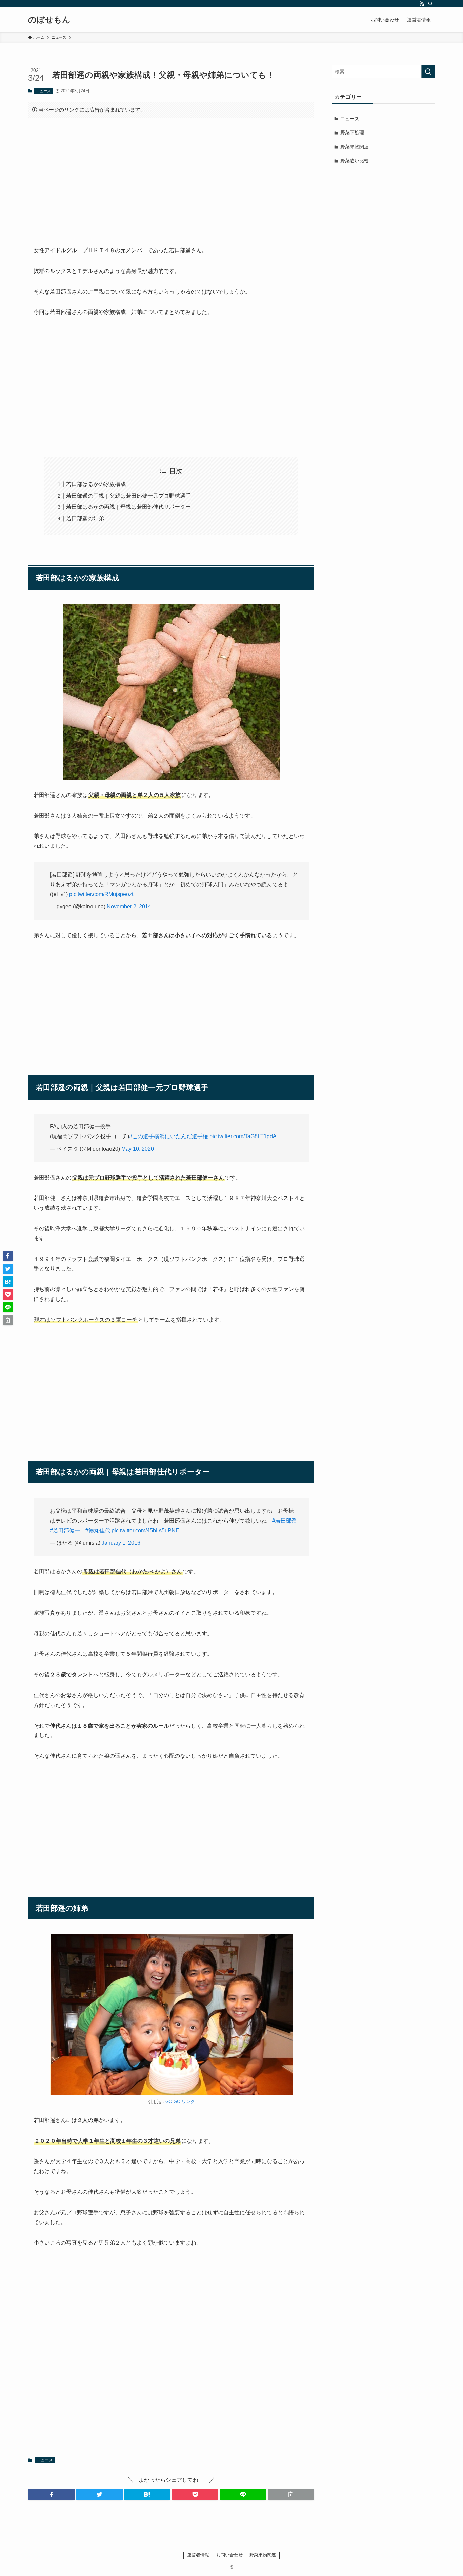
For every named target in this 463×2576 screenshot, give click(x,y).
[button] (51, 2494)
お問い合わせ (229, 2555)
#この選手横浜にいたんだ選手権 (169, 1136)
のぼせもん (49, 20)
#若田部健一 (65, 1531)
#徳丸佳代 (98, 1531)
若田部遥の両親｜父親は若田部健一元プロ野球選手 (128, 496)
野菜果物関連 (355, 147)
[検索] (430, 4)
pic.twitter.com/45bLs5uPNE (145, 1531)
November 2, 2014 (129, 907)
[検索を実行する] (428, 72)
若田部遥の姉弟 (85, 518)
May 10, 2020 (138, 1149)
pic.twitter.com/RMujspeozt (101, 894)
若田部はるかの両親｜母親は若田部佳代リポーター (128, 507)
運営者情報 (198, 2555)
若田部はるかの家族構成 (96, 484)
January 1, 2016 (121, 1543)
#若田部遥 (285, 1521)
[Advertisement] (171, 177)
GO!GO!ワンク (180, 2102)
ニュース (43, 91)
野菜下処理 (352, 133)
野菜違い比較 (355, 161)
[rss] (422, 4)
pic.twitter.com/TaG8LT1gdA (243, 1136)
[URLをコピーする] (291, 2494)
